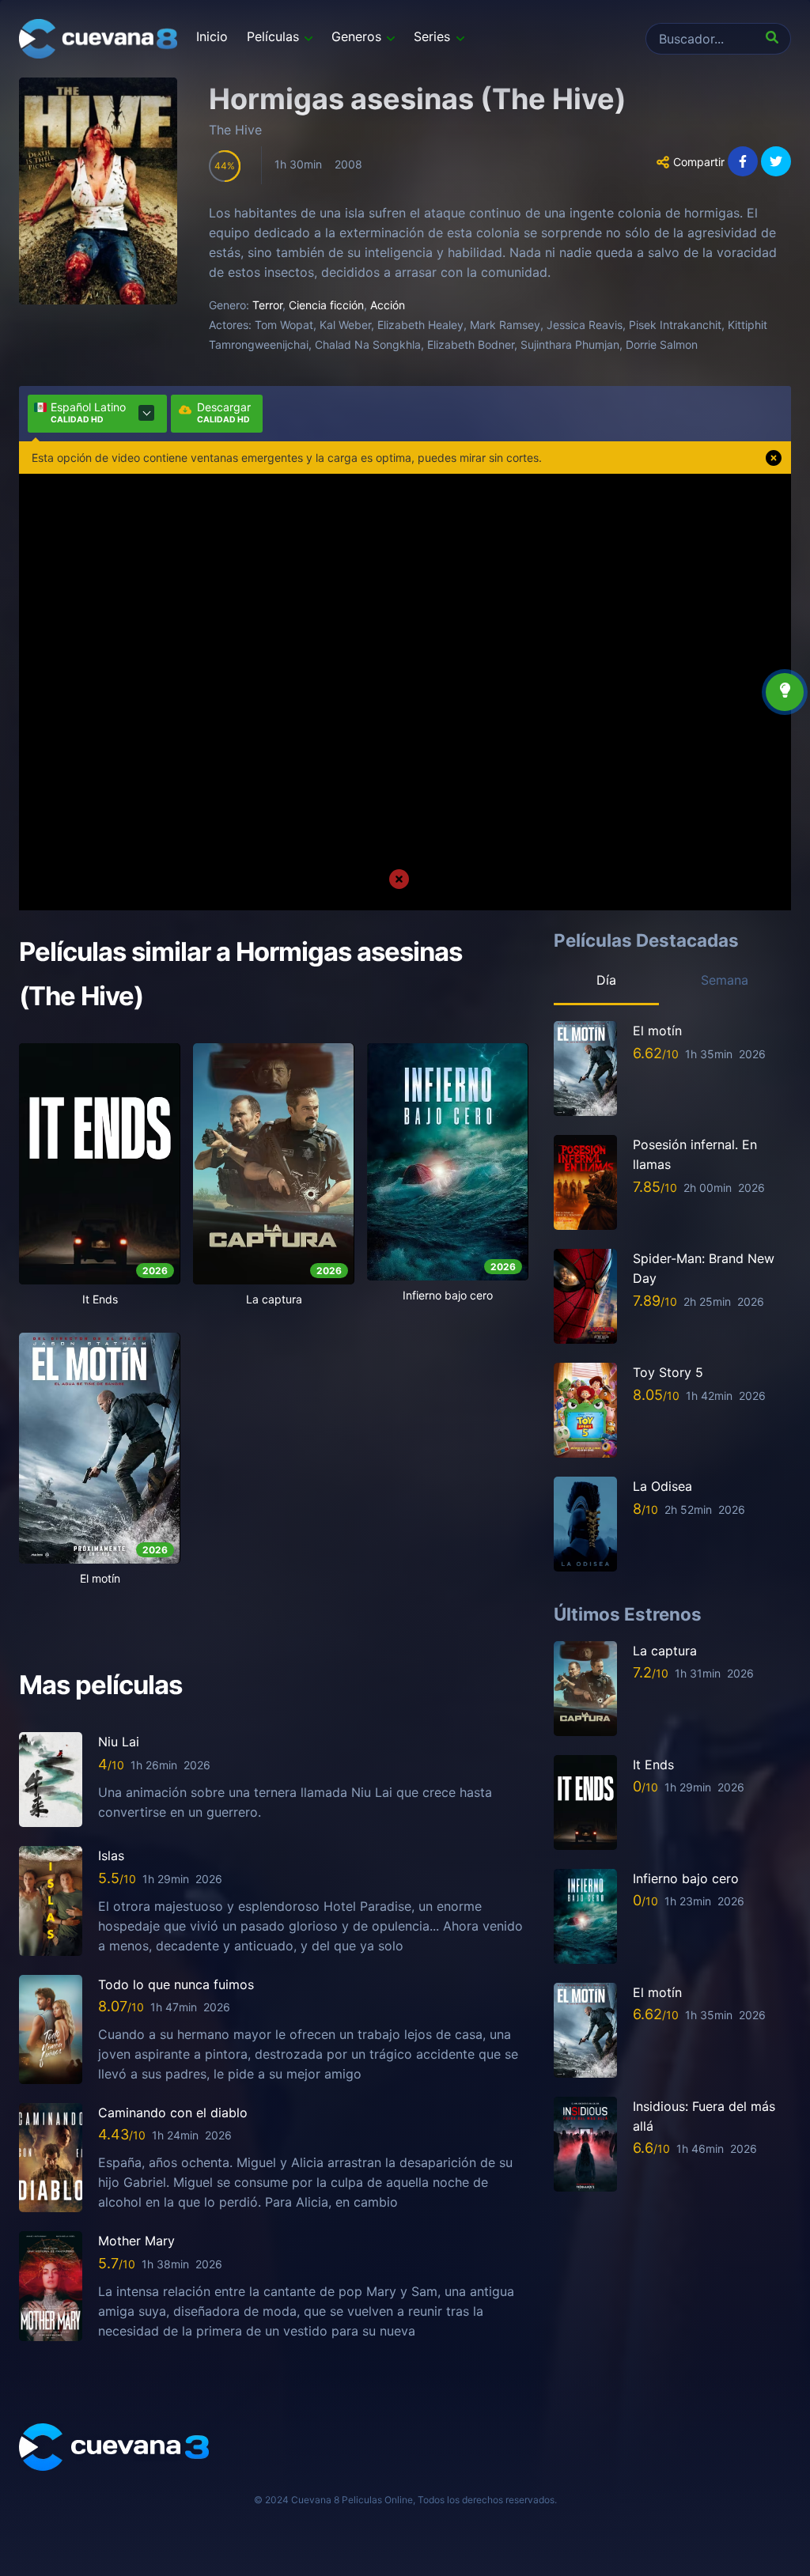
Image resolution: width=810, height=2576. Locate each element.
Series (432, 36)
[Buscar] (775, 39)
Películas (273, 36)
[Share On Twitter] (776, 161)
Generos (356, 36)
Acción (388, 305)
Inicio (212, 36)
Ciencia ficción (326, 305)
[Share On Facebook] (743, 161)
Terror (267, 305)
